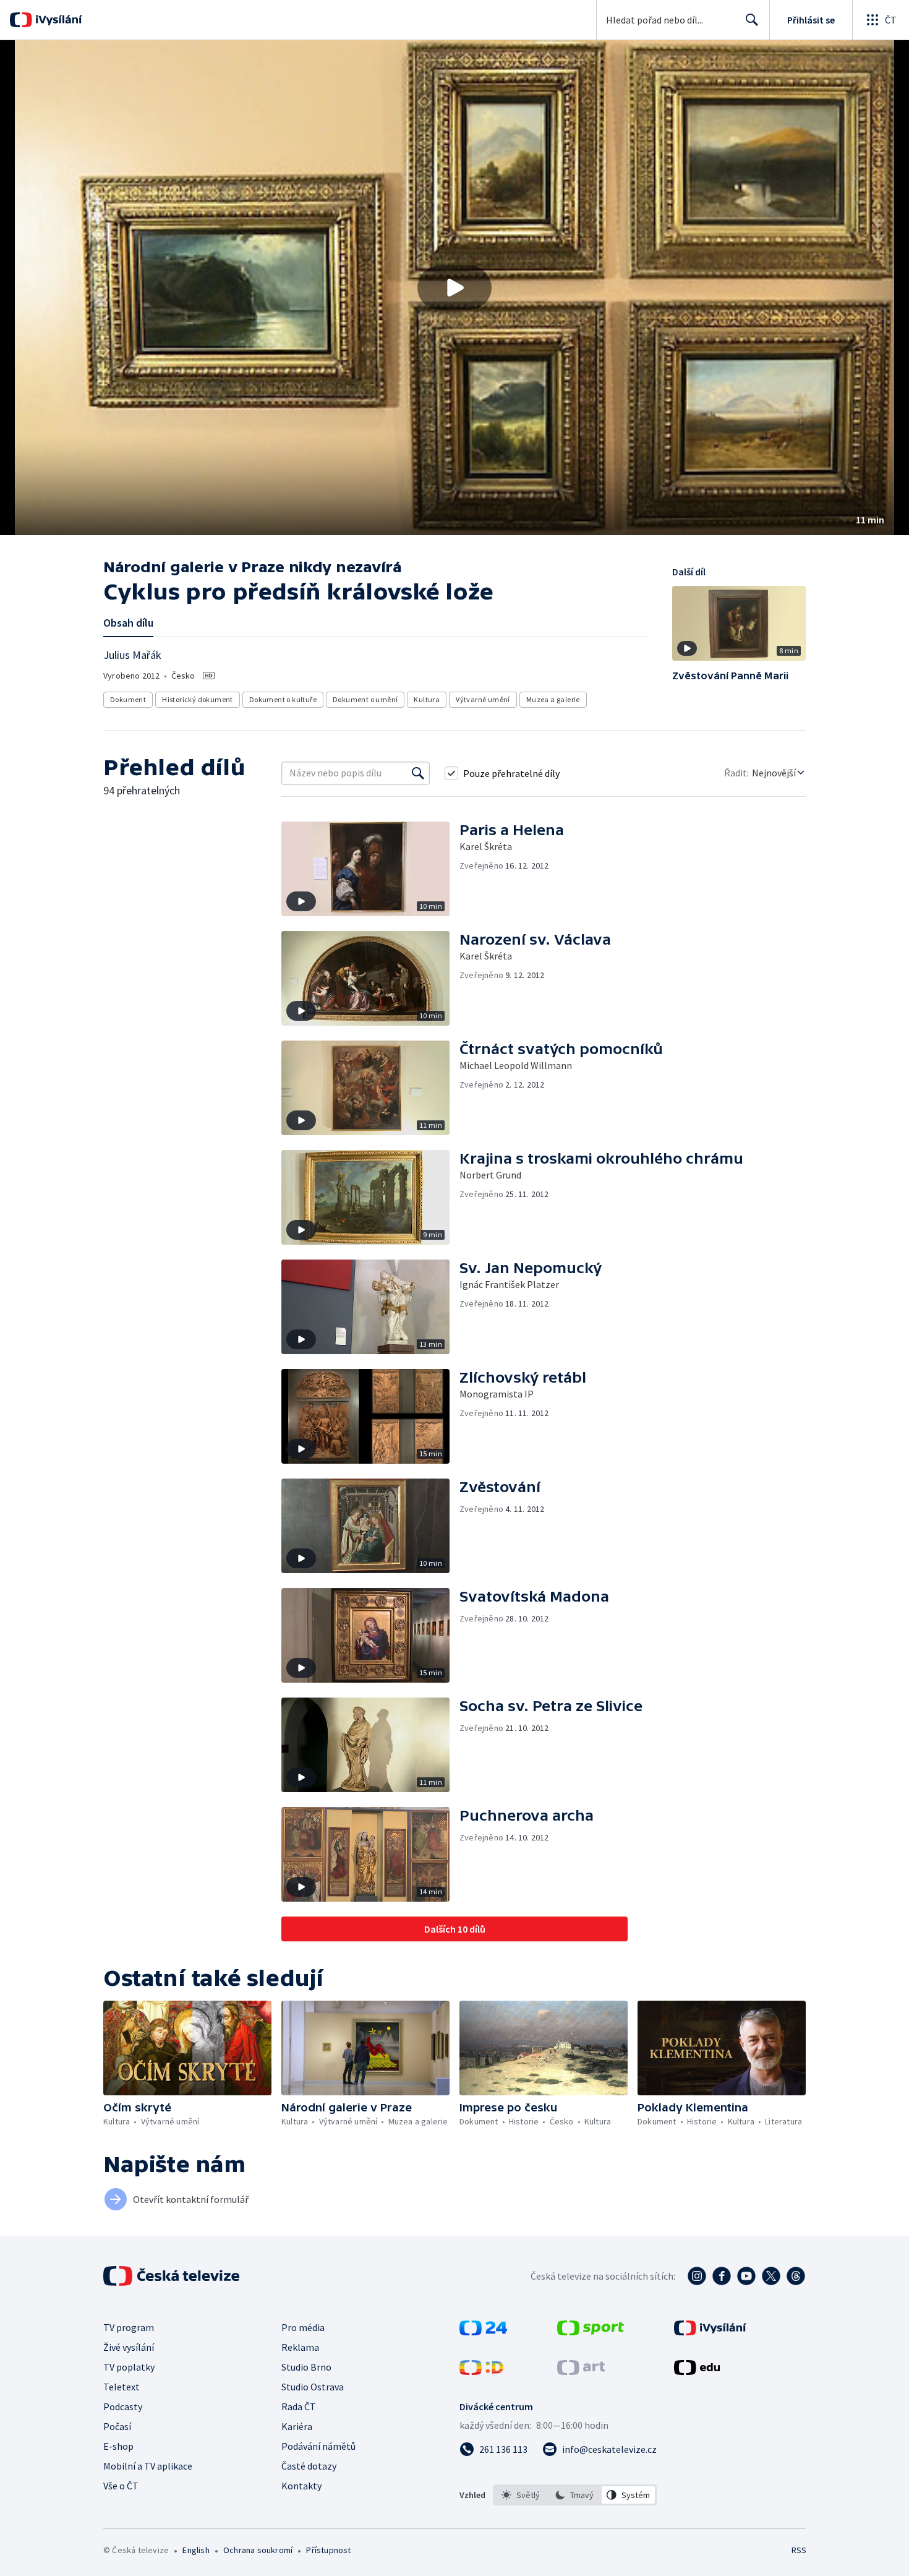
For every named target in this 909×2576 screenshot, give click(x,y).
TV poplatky (129, 2367)
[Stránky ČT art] (581, 2371)
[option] (521, 2495)
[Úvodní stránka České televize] (173, 2276)
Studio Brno (306, 2367)
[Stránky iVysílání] (710, 2332)
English (196, 2550)
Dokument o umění (365, 699)
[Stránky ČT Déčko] (481, 2371)
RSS (799, 2550)
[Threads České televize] (796, 2276)
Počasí (117, 2426)
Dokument (128, 699)
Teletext (122, 2387)
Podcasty (123, 2406)
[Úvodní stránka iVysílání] (57, 20)
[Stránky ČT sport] (591, 2332)
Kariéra (297, 2426)
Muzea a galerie (553, 699)
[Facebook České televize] (722, 2276)
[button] (454, 288)
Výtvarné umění (483, 699)
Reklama (300, 2347)
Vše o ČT (121, 2486)
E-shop (118, 2446)
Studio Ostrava (313, 2387)
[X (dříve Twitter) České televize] (771, 2276)
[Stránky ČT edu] (697, 2371)
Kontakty (301, 2486)
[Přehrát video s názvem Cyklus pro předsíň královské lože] (454, 288)
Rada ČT (299, 2406)
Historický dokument (198, 699)
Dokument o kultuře (283, 699)
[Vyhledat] (418, 773)
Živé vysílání (129, 2347)
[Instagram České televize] (697, 2276)
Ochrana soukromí (258, 2550)
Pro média (303, 2327)
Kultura (427, 699)
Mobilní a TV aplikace (148, 2466)
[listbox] (575, 2495)
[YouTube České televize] (746, 2276)
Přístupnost (328, 2550)
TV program (129, 2327)
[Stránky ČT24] (483, 2332)
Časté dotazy (309, 2466)
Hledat (752, 20)
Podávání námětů (318, 2446)
